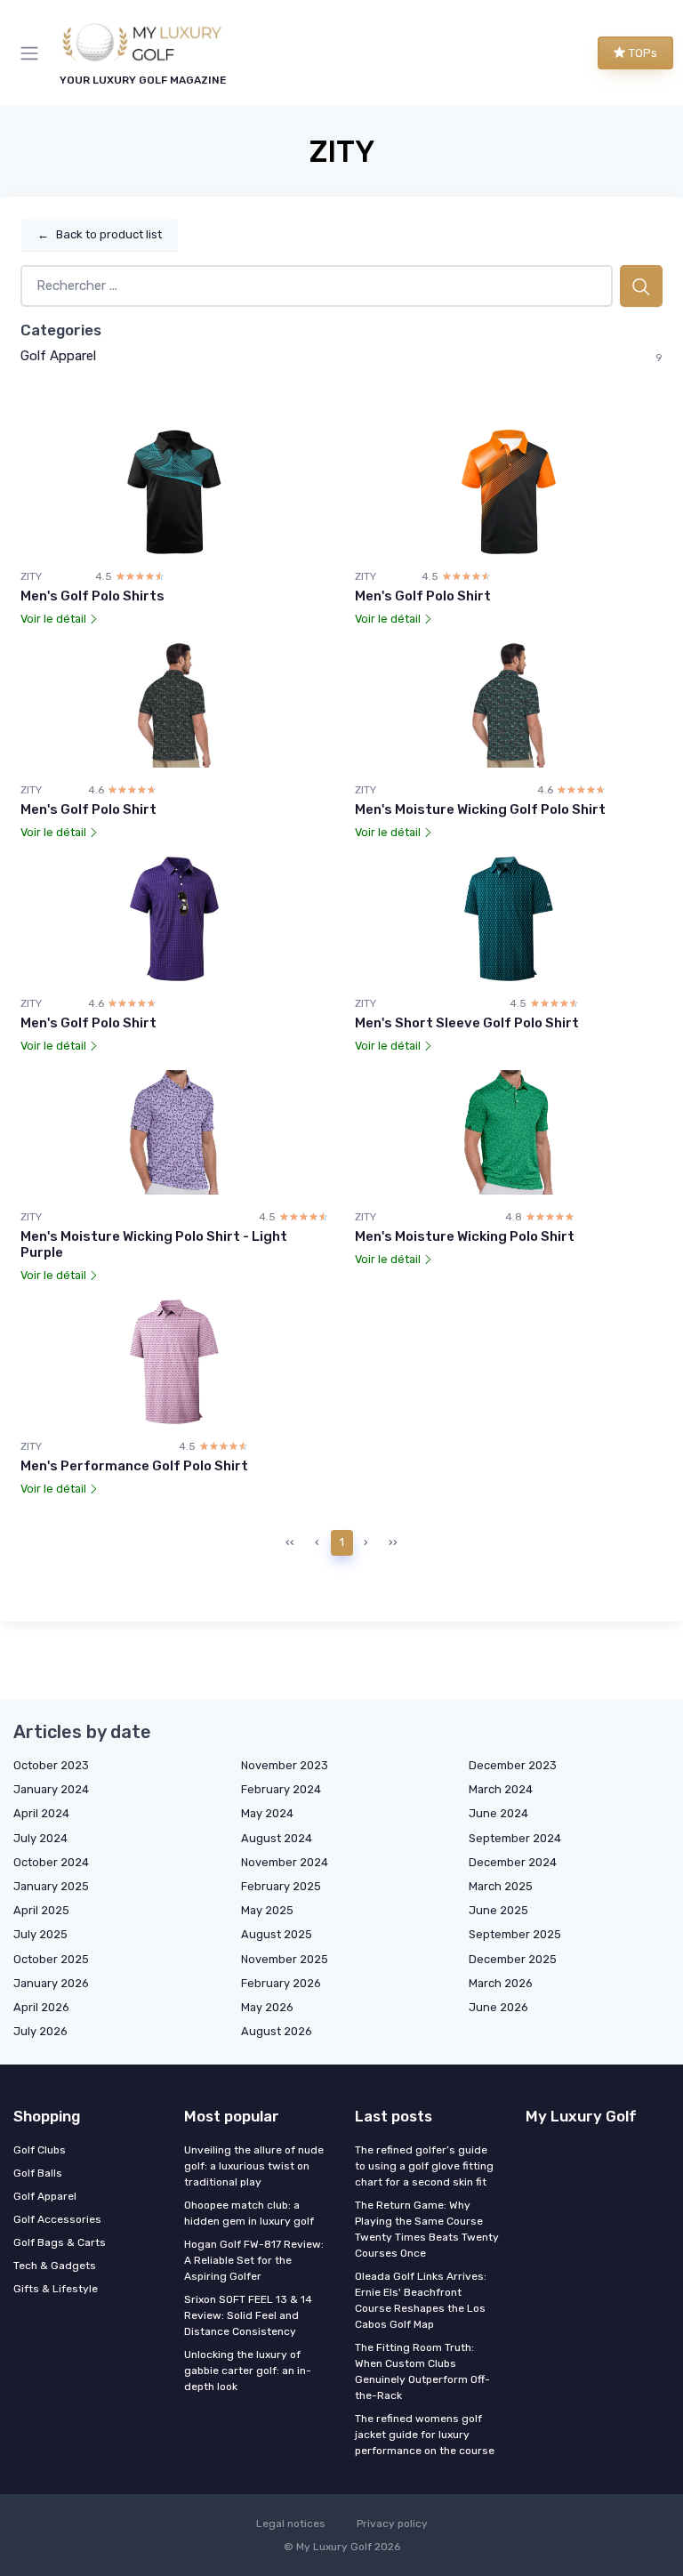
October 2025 (51, 1959)
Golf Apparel (58, 356)
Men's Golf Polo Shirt (423, 596)
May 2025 (267, 1910)
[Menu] (33, 53)
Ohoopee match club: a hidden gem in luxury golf (249, 2213)
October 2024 (51, 1862)
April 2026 (41, 2007)
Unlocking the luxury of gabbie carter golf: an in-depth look (248, 2371)
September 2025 (515, 1934)
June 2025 (498, 1910)
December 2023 (513, 1765)
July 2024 (40, 1838)
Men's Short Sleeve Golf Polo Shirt (467, 1023)
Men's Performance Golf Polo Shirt (134, 1466)
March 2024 (501, 1789)
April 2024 (41, 1813)
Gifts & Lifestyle (56, 2289)
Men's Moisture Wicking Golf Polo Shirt (480, 809)
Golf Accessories (57, 2219)
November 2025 (285, 1959)
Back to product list (100, 234)
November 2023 (285, 1765)
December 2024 (513, 1862)
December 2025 (513, 1959)
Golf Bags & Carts (60, 2242)
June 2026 (498, 2007)
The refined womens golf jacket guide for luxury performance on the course (425, 2435)
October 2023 (51, 1765)
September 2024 (515, 1838)
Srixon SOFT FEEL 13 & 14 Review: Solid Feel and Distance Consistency (248, 2315)
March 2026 (501, 1983)
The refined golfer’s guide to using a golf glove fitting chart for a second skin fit (424, 2166)
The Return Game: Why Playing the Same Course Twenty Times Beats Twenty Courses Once (427, 2229)
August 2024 (277, 1838)
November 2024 (285, 1862)
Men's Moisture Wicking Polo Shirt (465, 1236)
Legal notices (291, 2524)
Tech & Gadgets (55, 2266)
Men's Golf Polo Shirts (92, 596)
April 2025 (41, 1910)
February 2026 (281, 1983)
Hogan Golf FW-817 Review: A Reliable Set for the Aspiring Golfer (254, 2260)
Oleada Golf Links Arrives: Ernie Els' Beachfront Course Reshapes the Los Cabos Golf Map (421, 2300)
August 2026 (277, 2031)
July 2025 (40, 1934)
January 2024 (51, 1789)
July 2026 (40, 2031)
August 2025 (277, 1934)
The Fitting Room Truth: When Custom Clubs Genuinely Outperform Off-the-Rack (422, 2371)
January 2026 (51, 1983)
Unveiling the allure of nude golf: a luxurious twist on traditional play (254, 2166)
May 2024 (267, 1813)
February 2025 (281, 1886)
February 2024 (281, 1789)
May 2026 (267, 2007)
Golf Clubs (40, 2150)
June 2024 (498, 1813)
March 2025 (501, 1886)
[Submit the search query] (641, 286)
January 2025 (51, 1886)
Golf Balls (38, 2173)
